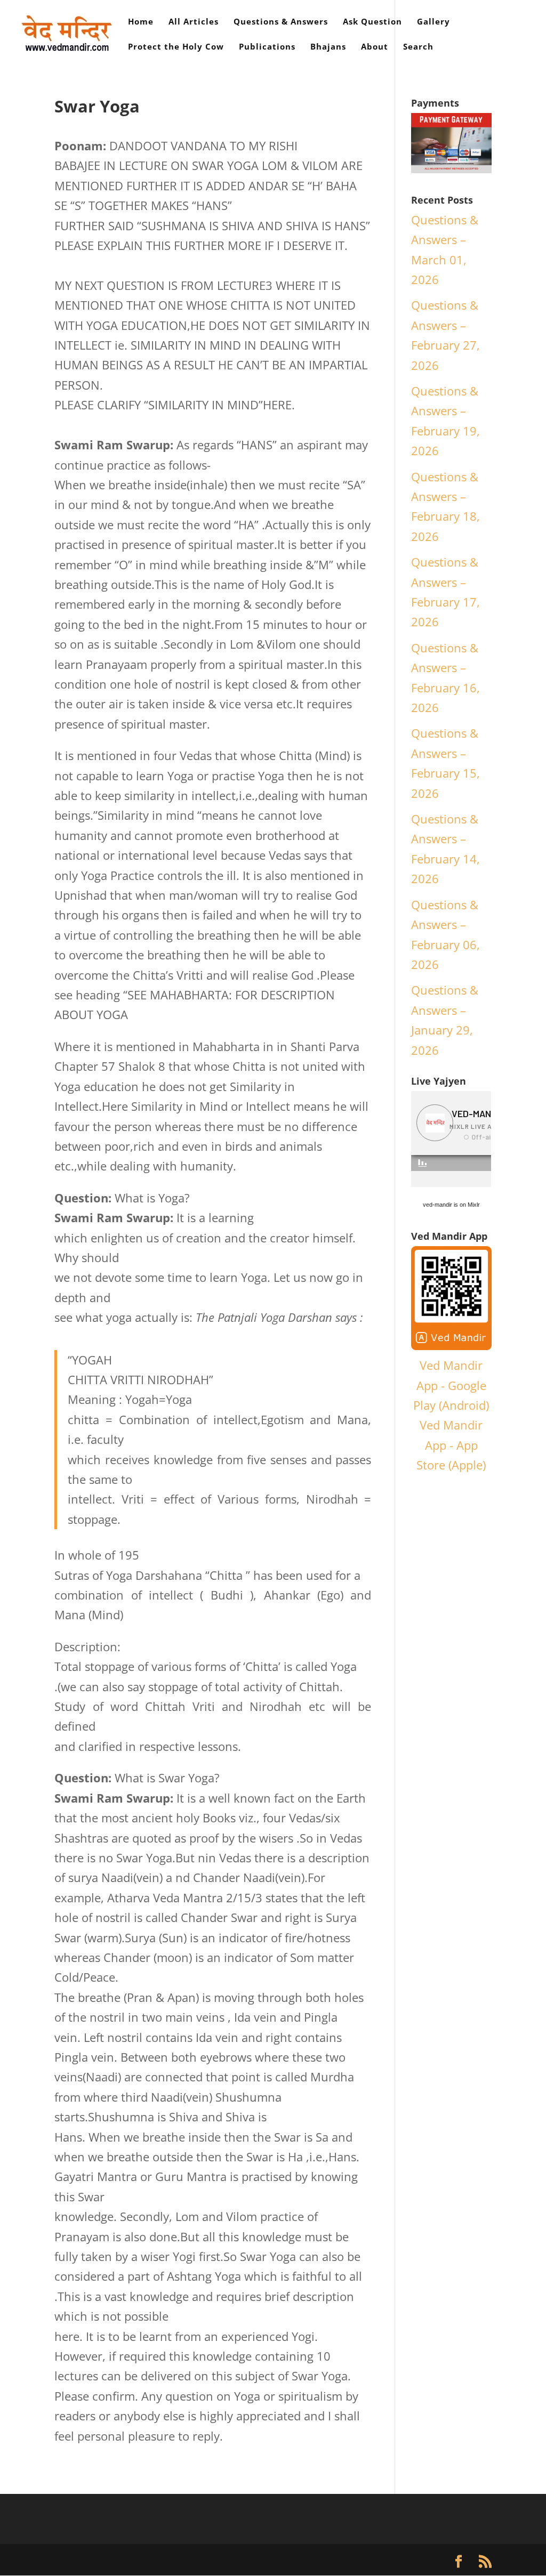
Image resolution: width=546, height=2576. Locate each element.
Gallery (433, 22)
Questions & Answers (281, 22)
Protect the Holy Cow (176, 47)
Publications (267, 47)
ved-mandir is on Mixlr (451, 1205)
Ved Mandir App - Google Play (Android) (451, 1385)
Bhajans (328, 47)
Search (418, 47)
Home (141, 22)
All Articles (194, 22)
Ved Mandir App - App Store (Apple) (451, 1445)
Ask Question (372, 22)
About (375, 47)
